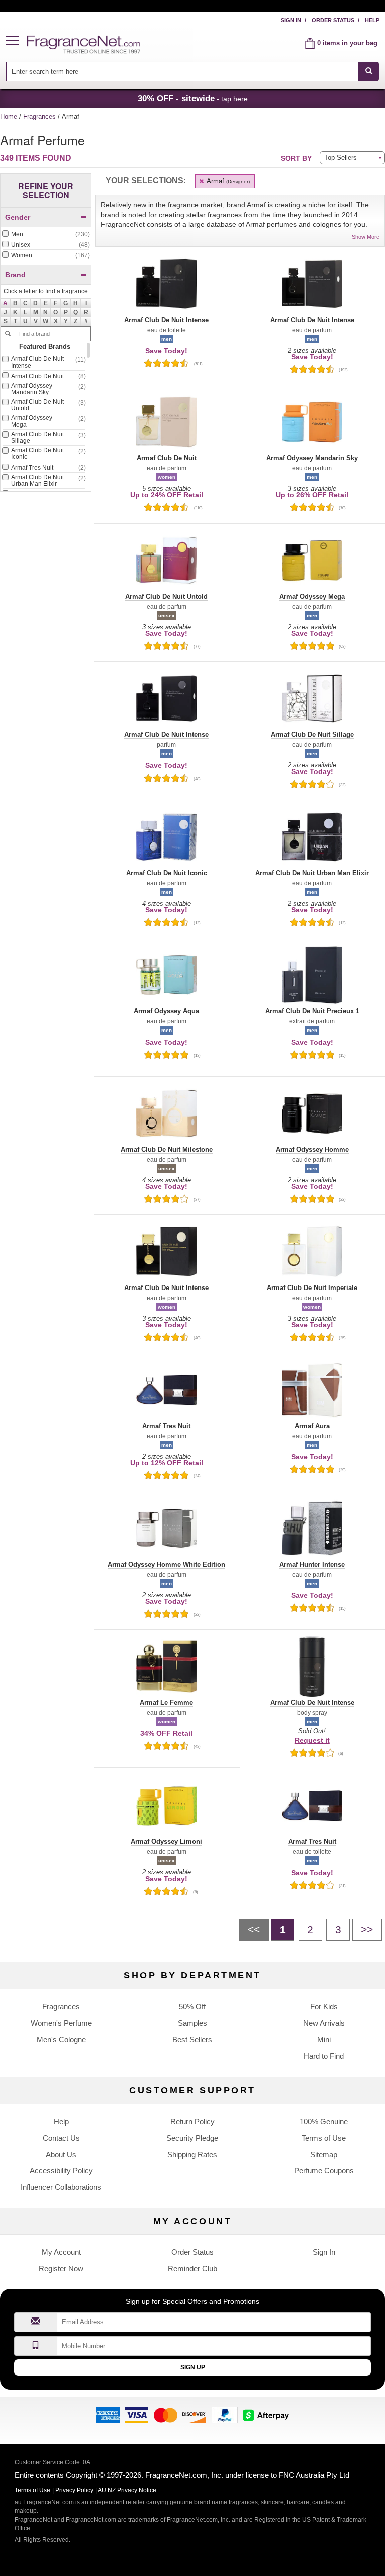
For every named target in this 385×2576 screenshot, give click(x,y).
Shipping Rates (192, 2154)
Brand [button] (15, 275)
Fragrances (40, 116)
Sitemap (324, 2154)
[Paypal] (225, 2414)
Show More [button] (366, 237)
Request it (312, 1740)
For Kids (324, 2007)
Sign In (291, 20)
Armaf (227, 181)
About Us (61, 2154)
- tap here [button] (193, 98)
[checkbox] (46, 235)
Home (9, 116)
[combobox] (193, 71)
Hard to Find (324, 2056)
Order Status (333, 20)
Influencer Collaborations (61, 2187)
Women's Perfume (61, 2023)
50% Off (192, 2007)
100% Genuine (324, 2121)
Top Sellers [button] (341, 158)
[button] (17, 41)
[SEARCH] (369, 71)
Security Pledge (192, 2138)
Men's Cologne (61, 2040)
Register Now (61, 2269)
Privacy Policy (74, 2490)
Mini (324, 2040)
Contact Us (61, 2138)
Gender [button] (18, 217)
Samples (192, 2023)
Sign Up (193, 2367)
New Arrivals (324, 2023)
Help (372, 20)
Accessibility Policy (61, 2170)
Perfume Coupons (324, 2170)
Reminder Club (192, 2269)
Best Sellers (192, 2040)
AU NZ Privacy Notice (127, 2490)
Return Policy (192, 2121)
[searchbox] (182, 71)
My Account (61, 2252)
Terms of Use (324, 2138)
